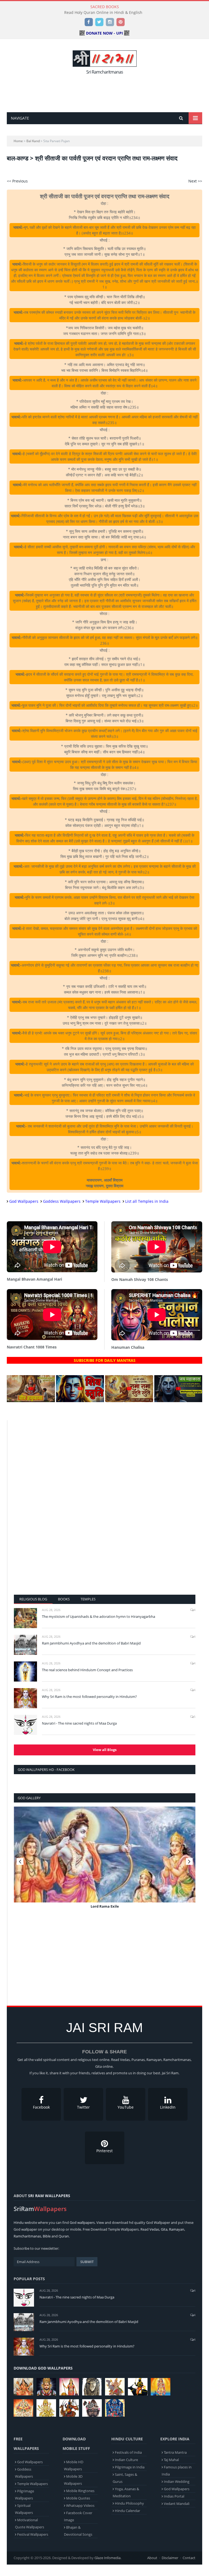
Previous (20, 1861)
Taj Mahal (171, 2460)
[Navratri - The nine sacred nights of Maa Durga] (25, 1725)
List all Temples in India (147, 1201)
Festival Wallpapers (33, 2534)
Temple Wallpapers (103, 1201)
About (152, 2558)
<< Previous (17, 181)
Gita (164, 2229)
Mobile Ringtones (80, 2491)
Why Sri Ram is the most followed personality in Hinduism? (89, 1697)
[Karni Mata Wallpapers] (69, 2387)
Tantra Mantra (175, 2452)
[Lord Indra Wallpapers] (115, 2387)
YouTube (126, 2107)
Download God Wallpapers (43, 2368)
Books (64, 1599)
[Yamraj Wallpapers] (138, 2387)
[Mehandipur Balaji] (92, 2387)
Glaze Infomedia (107, 2558)
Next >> (195, 181)
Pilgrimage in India (130, 2467)
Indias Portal (174, 2496)
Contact (189, 2558)
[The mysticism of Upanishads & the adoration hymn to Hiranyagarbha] (25, 1618)
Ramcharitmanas (27, 2236)
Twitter (83, 2107)
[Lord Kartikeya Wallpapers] (161, 2387)
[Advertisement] (106, 92)
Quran (64, 2236)
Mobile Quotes (78, 2498)
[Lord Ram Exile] (105, 1855)
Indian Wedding (177, 2481)
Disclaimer (170, 2558)
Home (18, 141)
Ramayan (177, 2229)
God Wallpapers (24, 1201)
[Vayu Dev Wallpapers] (69, 2408)
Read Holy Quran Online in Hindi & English (103, 13)
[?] (31, 1401)
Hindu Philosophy (129, 2503)
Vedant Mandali (177, 2504)
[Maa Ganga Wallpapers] (23, 2387)
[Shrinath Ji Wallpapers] (92, 2408)
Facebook (41, 2107)
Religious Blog (33, 1599)
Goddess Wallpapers (62, 1201)
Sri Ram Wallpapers (49, 2196)
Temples (88, 1599)
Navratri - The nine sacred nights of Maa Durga (79, 1723)
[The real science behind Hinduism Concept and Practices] (25, 1671)
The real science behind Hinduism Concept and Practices (87, 1670)
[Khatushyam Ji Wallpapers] (46, 2387)
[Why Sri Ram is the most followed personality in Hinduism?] (25, 1698)
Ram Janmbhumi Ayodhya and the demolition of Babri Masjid (91, 1643)
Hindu (19, 2222)
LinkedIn (168, 2107)
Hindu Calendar (127, 2511)
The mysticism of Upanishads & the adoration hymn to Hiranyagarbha (99, 1616)
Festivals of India (128, 2452)
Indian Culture (126, 2460)
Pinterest (104, 2151)
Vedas (154, 2229)
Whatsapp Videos (80, 2505)
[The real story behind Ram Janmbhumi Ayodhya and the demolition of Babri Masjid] (25, 1645)
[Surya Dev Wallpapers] (23, 2408)
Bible (47, 2236)
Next (189, 1861)
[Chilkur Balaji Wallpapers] (115, 2408)
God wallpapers (82, 2222)
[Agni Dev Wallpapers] (46, 2408)
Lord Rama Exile (105, 1906)
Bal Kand (33, 141)
